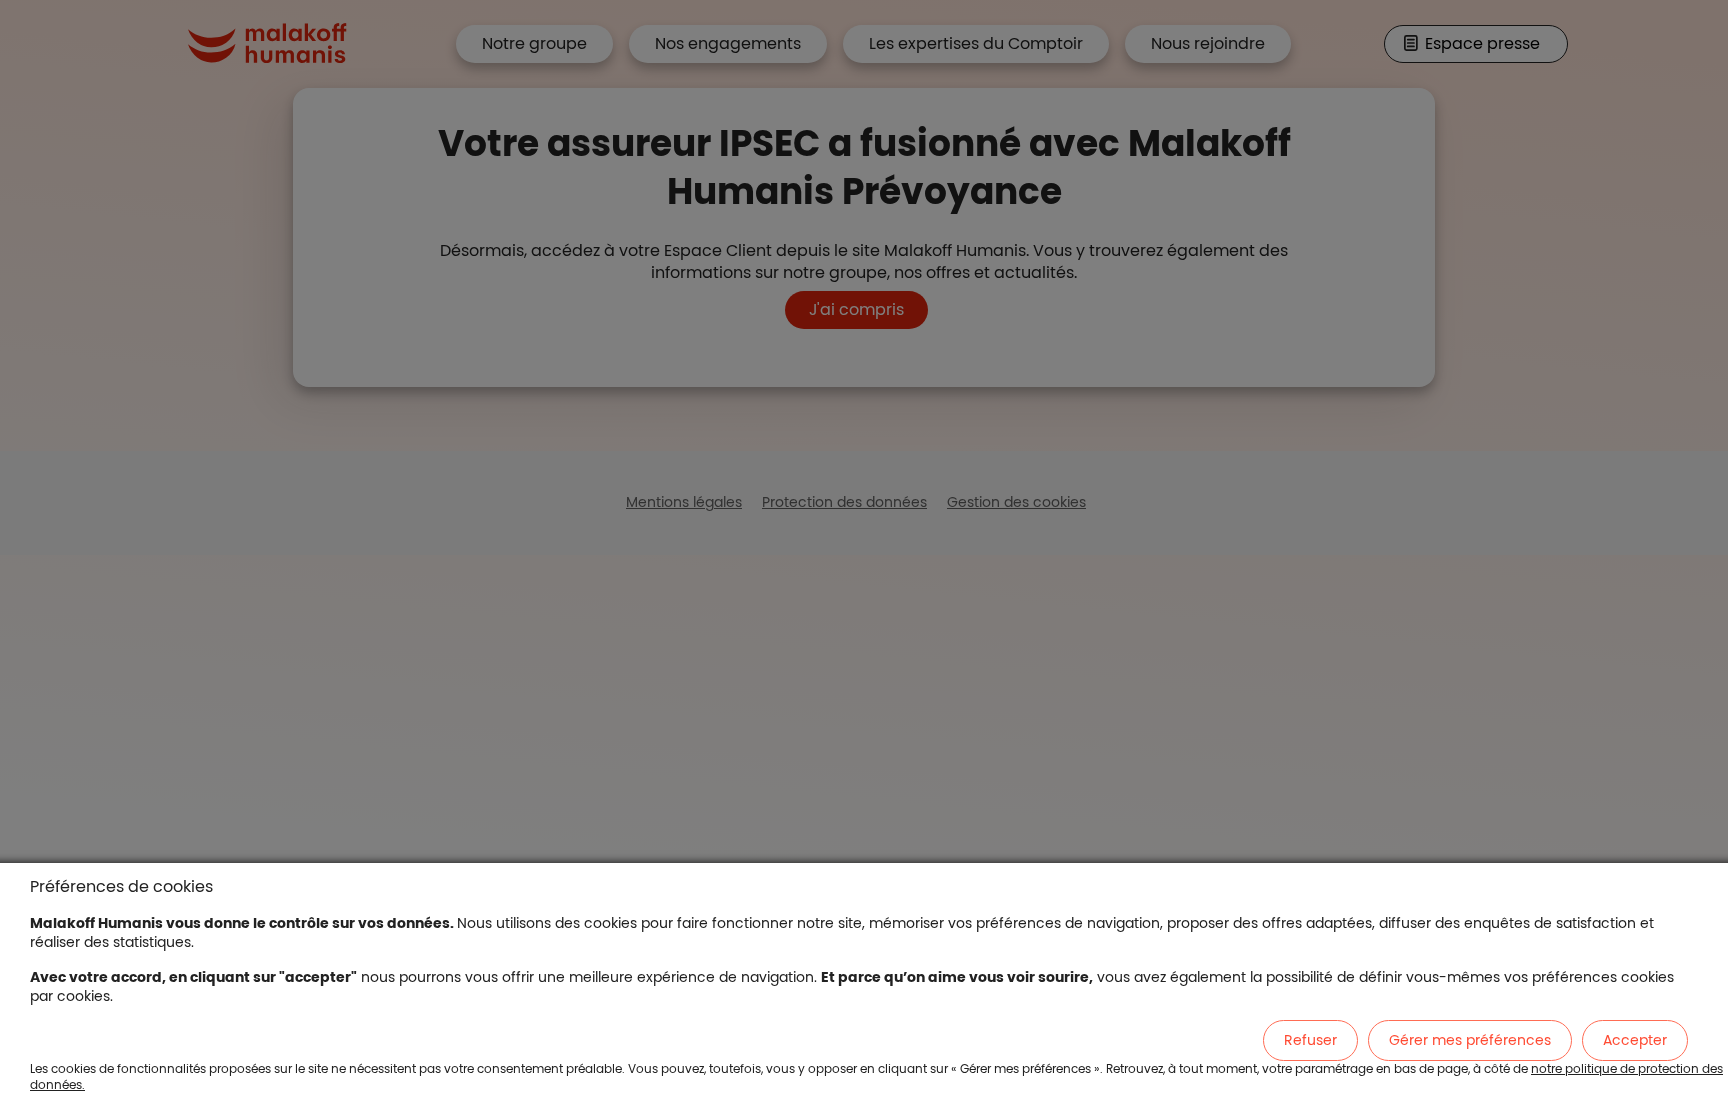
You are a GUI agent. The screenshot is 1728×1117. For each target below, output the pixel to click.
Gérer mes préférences (1470, 1040)
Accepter (1635, 1040)
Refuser (1310, 1040)
